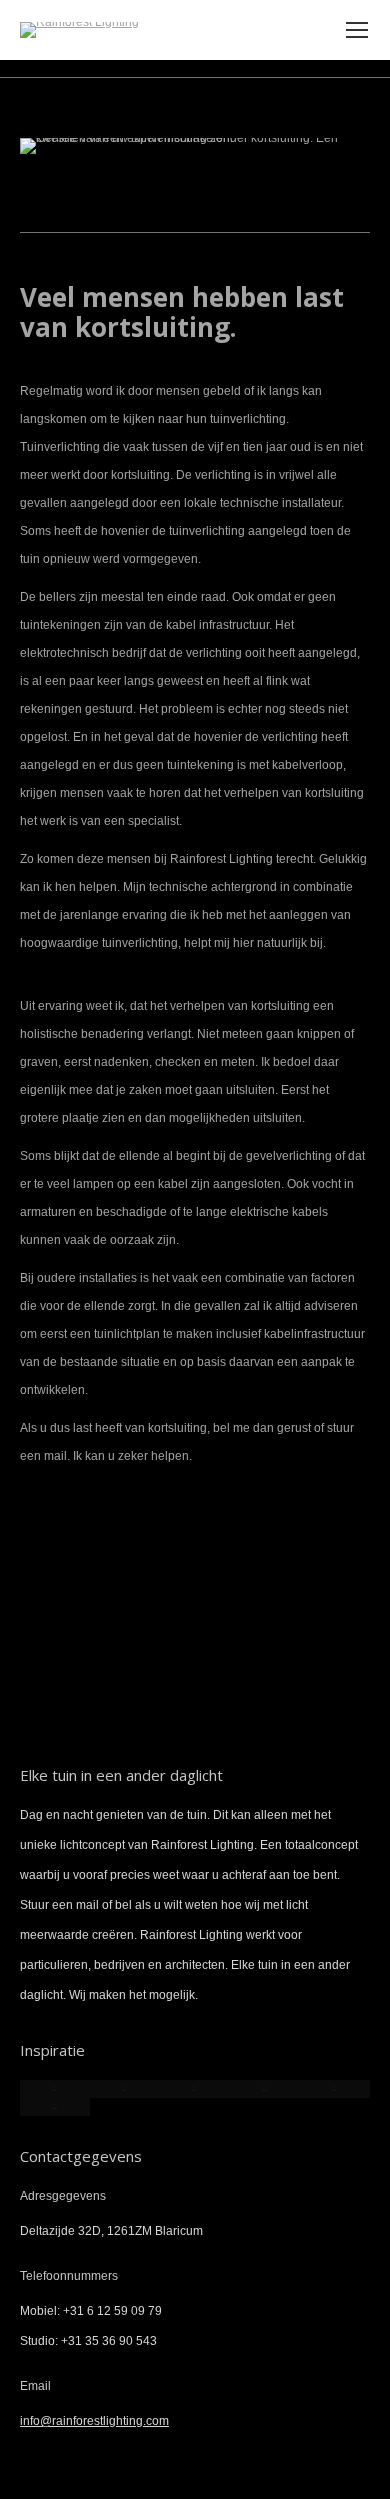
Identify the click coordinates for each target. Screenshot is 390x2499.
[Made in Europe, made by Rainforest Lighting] (55, 2107)
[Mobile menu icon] (357, 30)
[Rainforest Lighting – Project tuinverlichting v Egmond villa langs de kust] (265, 2089)
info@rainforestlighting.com (94, 2421)
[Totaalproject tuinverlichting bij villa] (55, 2089)
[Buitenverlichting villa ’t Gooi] (125, 2089)
